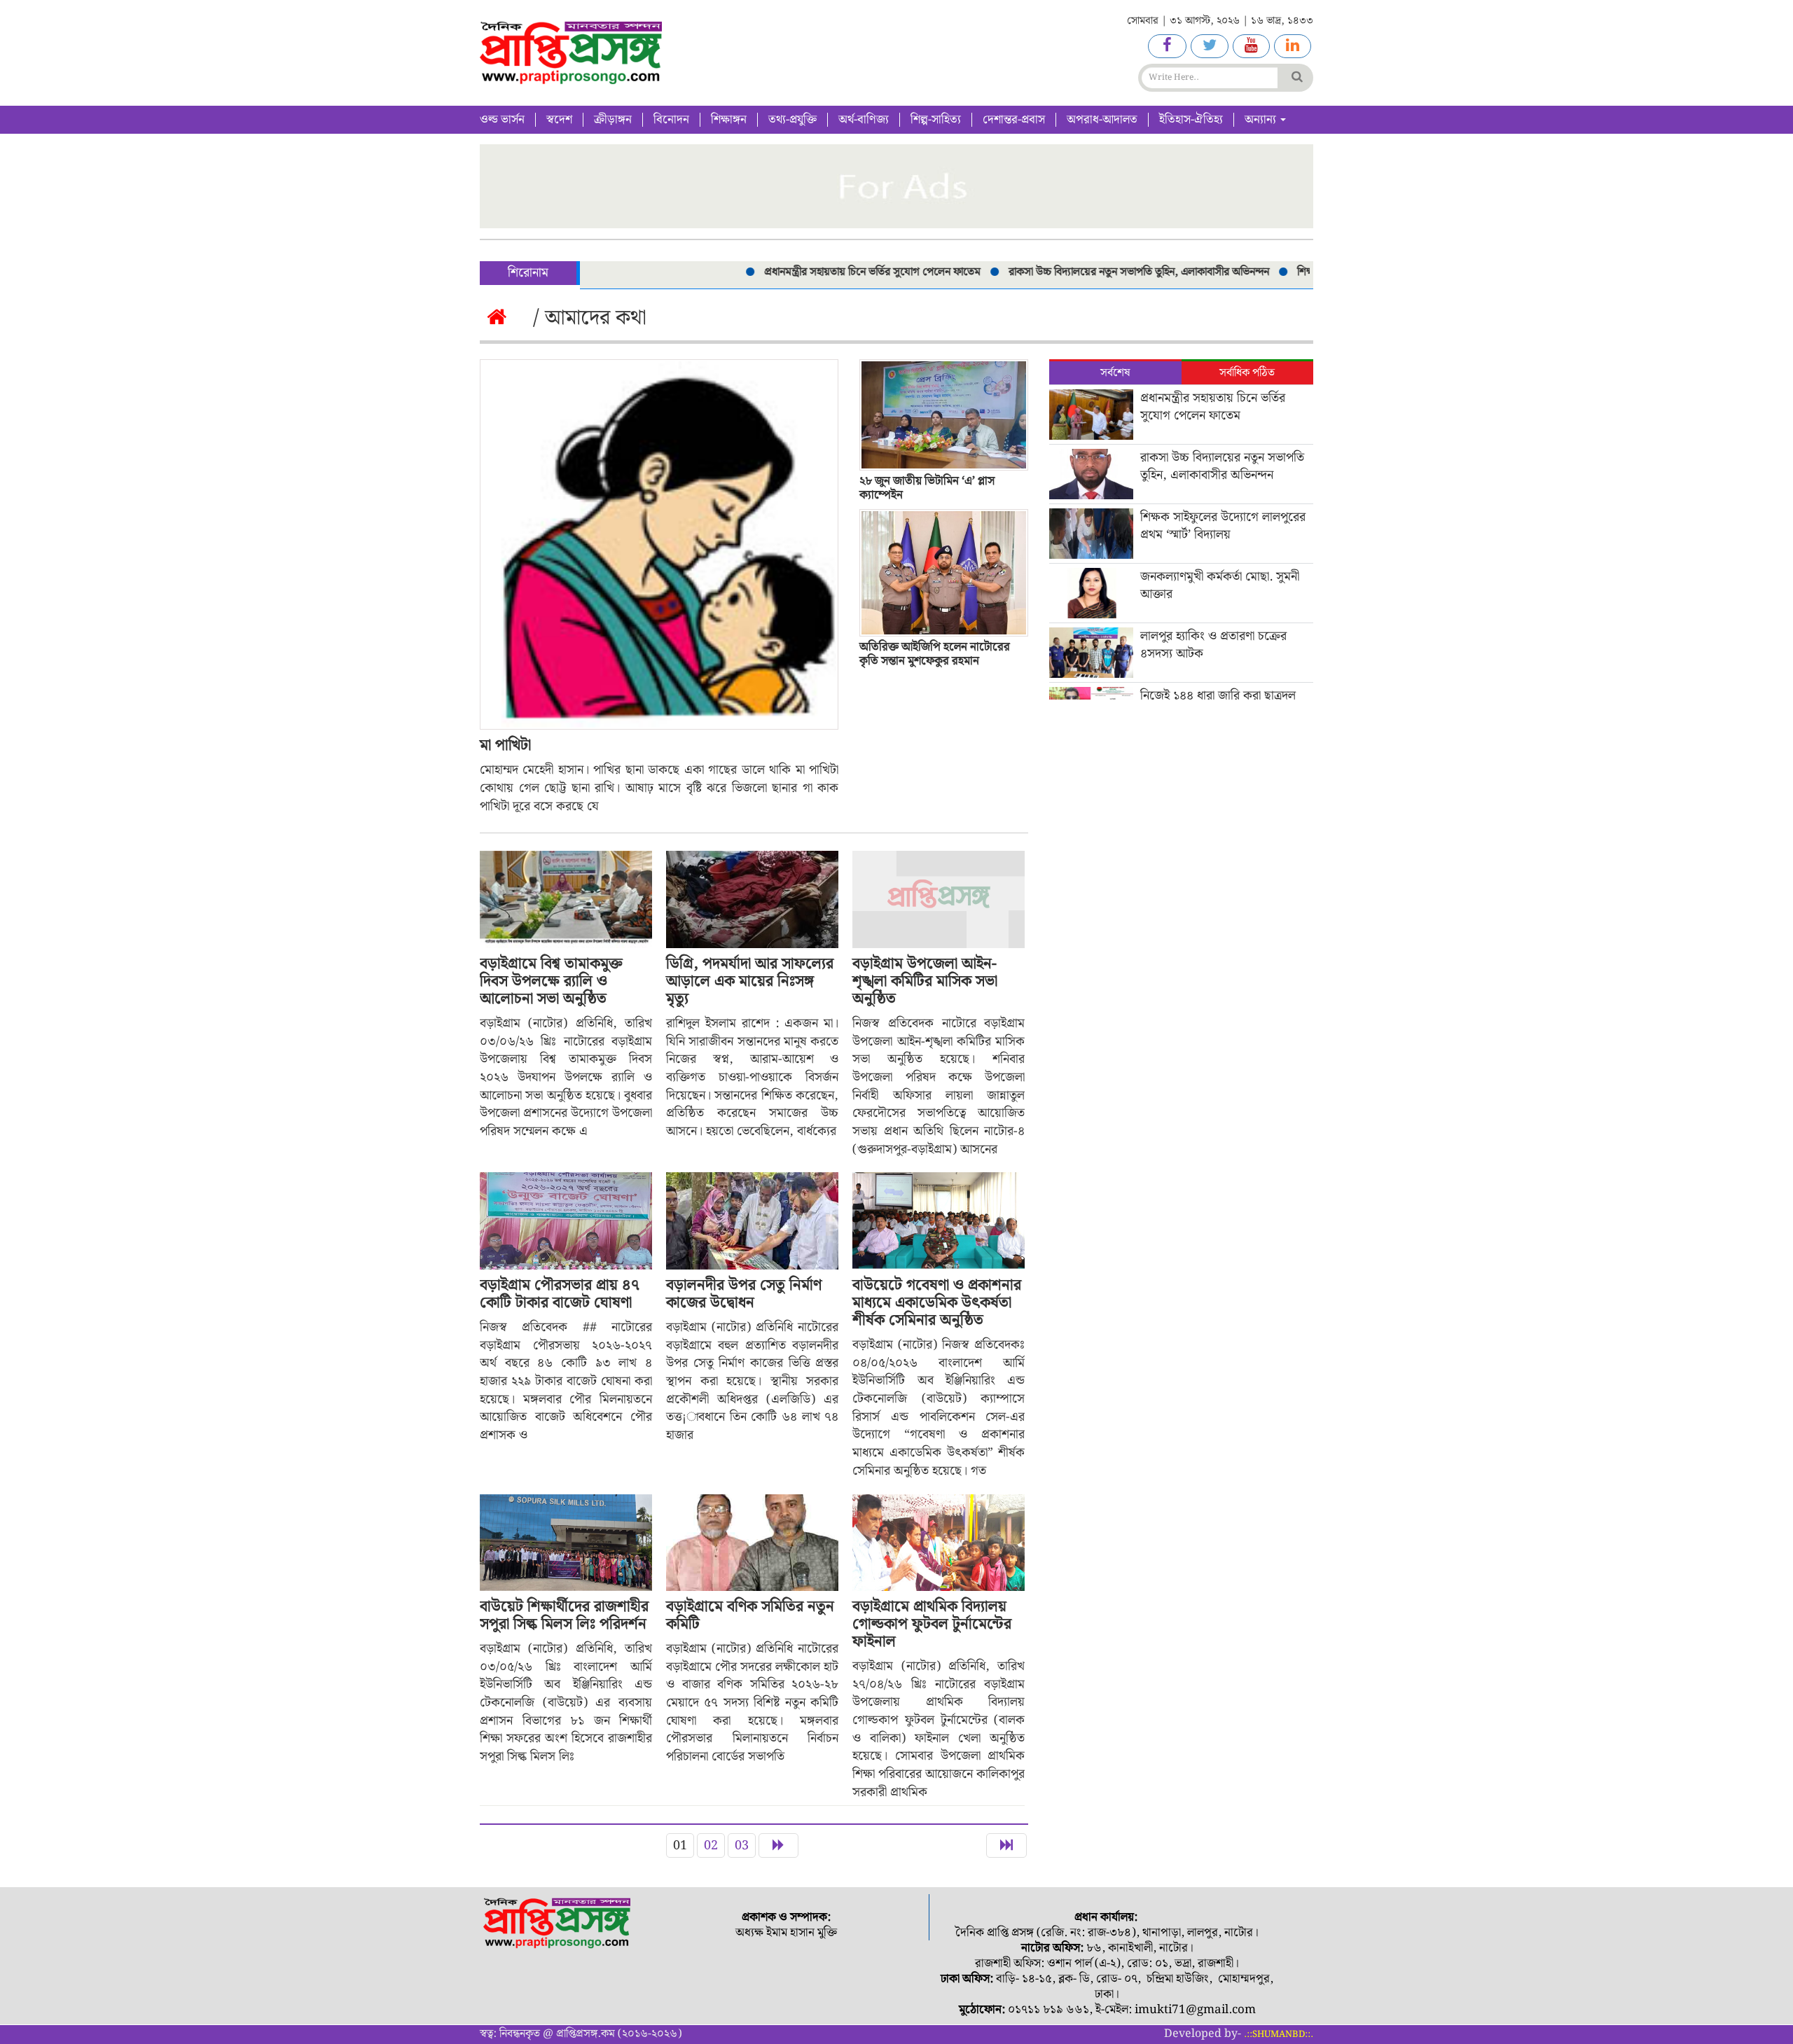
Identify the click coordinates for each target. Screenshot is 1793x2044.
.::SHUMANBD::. (1279, 2035)
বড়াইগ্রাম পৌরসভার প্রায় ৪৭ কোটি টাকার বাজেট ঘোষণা (560, 1294)
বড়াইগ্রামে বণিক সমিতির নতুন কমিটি (750, 1615)
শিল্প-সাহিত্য (936, 120)
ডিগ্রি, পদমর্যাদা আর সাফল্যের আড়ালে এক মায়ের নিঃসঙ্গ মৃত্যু (750, 981)
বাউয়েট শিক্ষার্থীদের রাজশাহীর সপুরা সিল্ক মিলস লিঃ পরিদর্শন (564, 1615)
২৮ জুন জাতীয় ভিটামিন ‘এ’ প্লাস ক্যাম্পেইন (927, 488)
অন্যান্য (1262, 120)
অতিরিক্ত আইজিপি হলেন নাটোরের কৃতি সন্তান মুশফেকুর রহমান (935, 654)
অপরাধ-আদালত (1102, 120)
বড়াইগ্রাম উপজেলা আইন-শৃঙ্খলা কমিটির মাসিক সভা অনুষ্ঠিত (925, 981)
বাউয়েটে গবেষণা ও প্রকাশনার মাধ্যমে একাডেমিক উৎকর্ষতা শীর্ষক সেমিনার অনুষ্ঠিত (937, 1303)
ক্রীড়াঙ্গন (613, 120)
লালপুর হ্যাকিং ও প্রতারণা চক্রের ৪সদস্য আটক (1213, 645)
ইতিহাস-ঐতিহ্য (1191, 120)
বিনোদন (671, 120)
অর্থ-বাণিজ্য (864, 120)
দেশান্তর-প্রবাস (1014, 120)
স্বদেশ (559, 120)
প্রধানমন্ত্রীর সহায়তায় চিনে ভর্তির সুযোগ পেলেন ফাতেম (828, 272)
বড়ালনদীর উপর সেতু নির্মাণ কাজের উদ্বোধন (744, 1294)
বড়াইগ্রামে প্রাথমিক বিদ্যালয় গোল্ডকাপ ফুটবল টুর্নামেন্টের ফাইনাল (932, 1624)
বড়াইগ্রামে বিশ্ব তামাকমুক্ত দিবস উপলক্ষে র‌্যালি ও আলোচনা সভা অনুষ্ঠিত (551, 981)
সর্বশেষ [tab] (1115, 373)
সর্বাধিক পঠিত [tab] (1247, 373)
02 (711, 1845)
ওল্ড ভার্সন (502, 120)
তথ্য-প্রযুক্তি (792, 120)
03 (742, 1845)
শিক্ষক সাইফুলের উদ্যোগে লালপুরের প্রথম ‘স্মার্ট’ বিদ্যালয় (1223, 526)
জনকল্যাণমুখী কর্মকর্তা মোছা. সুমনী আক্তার (1220, 585)
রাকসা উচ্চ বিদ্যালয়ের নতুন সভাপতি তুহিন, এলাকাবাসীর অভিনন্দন (1095, 272)
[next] (778, 1846)
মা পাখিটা (505, 745)
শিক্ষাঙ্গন (729, 120)
